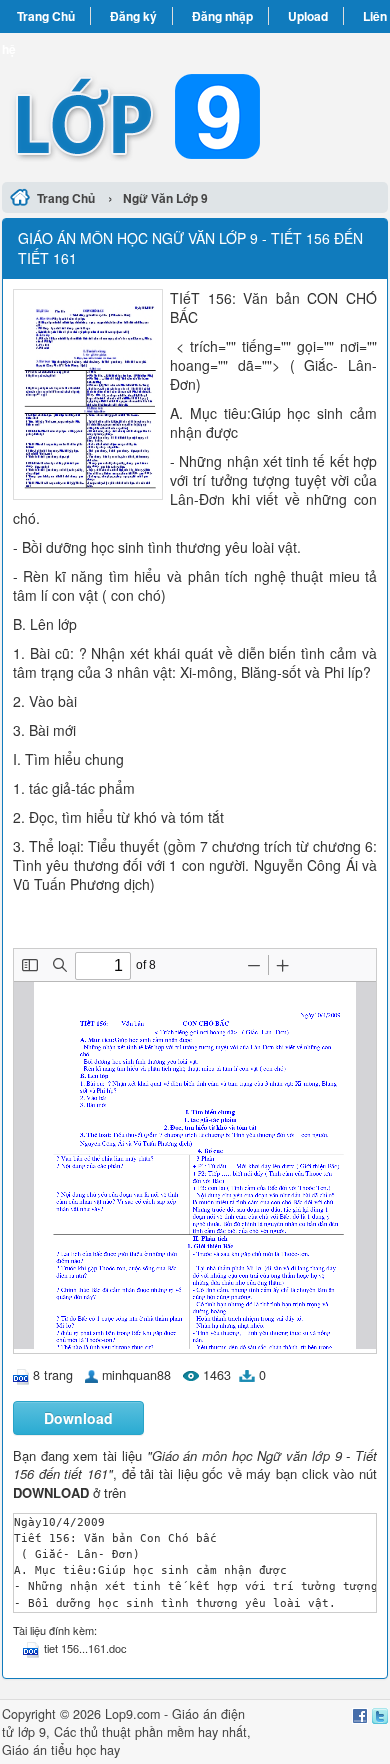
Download (78, 1418)
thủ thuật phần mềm (137, 1732)
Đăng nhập (222, 16)
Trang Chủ (46, 16)
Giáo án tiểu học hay (61, 1750)
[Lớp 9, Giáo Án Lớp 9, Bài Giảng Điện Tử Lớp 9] (195, 104)
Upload (308, 16)
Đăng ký (133, 16)
